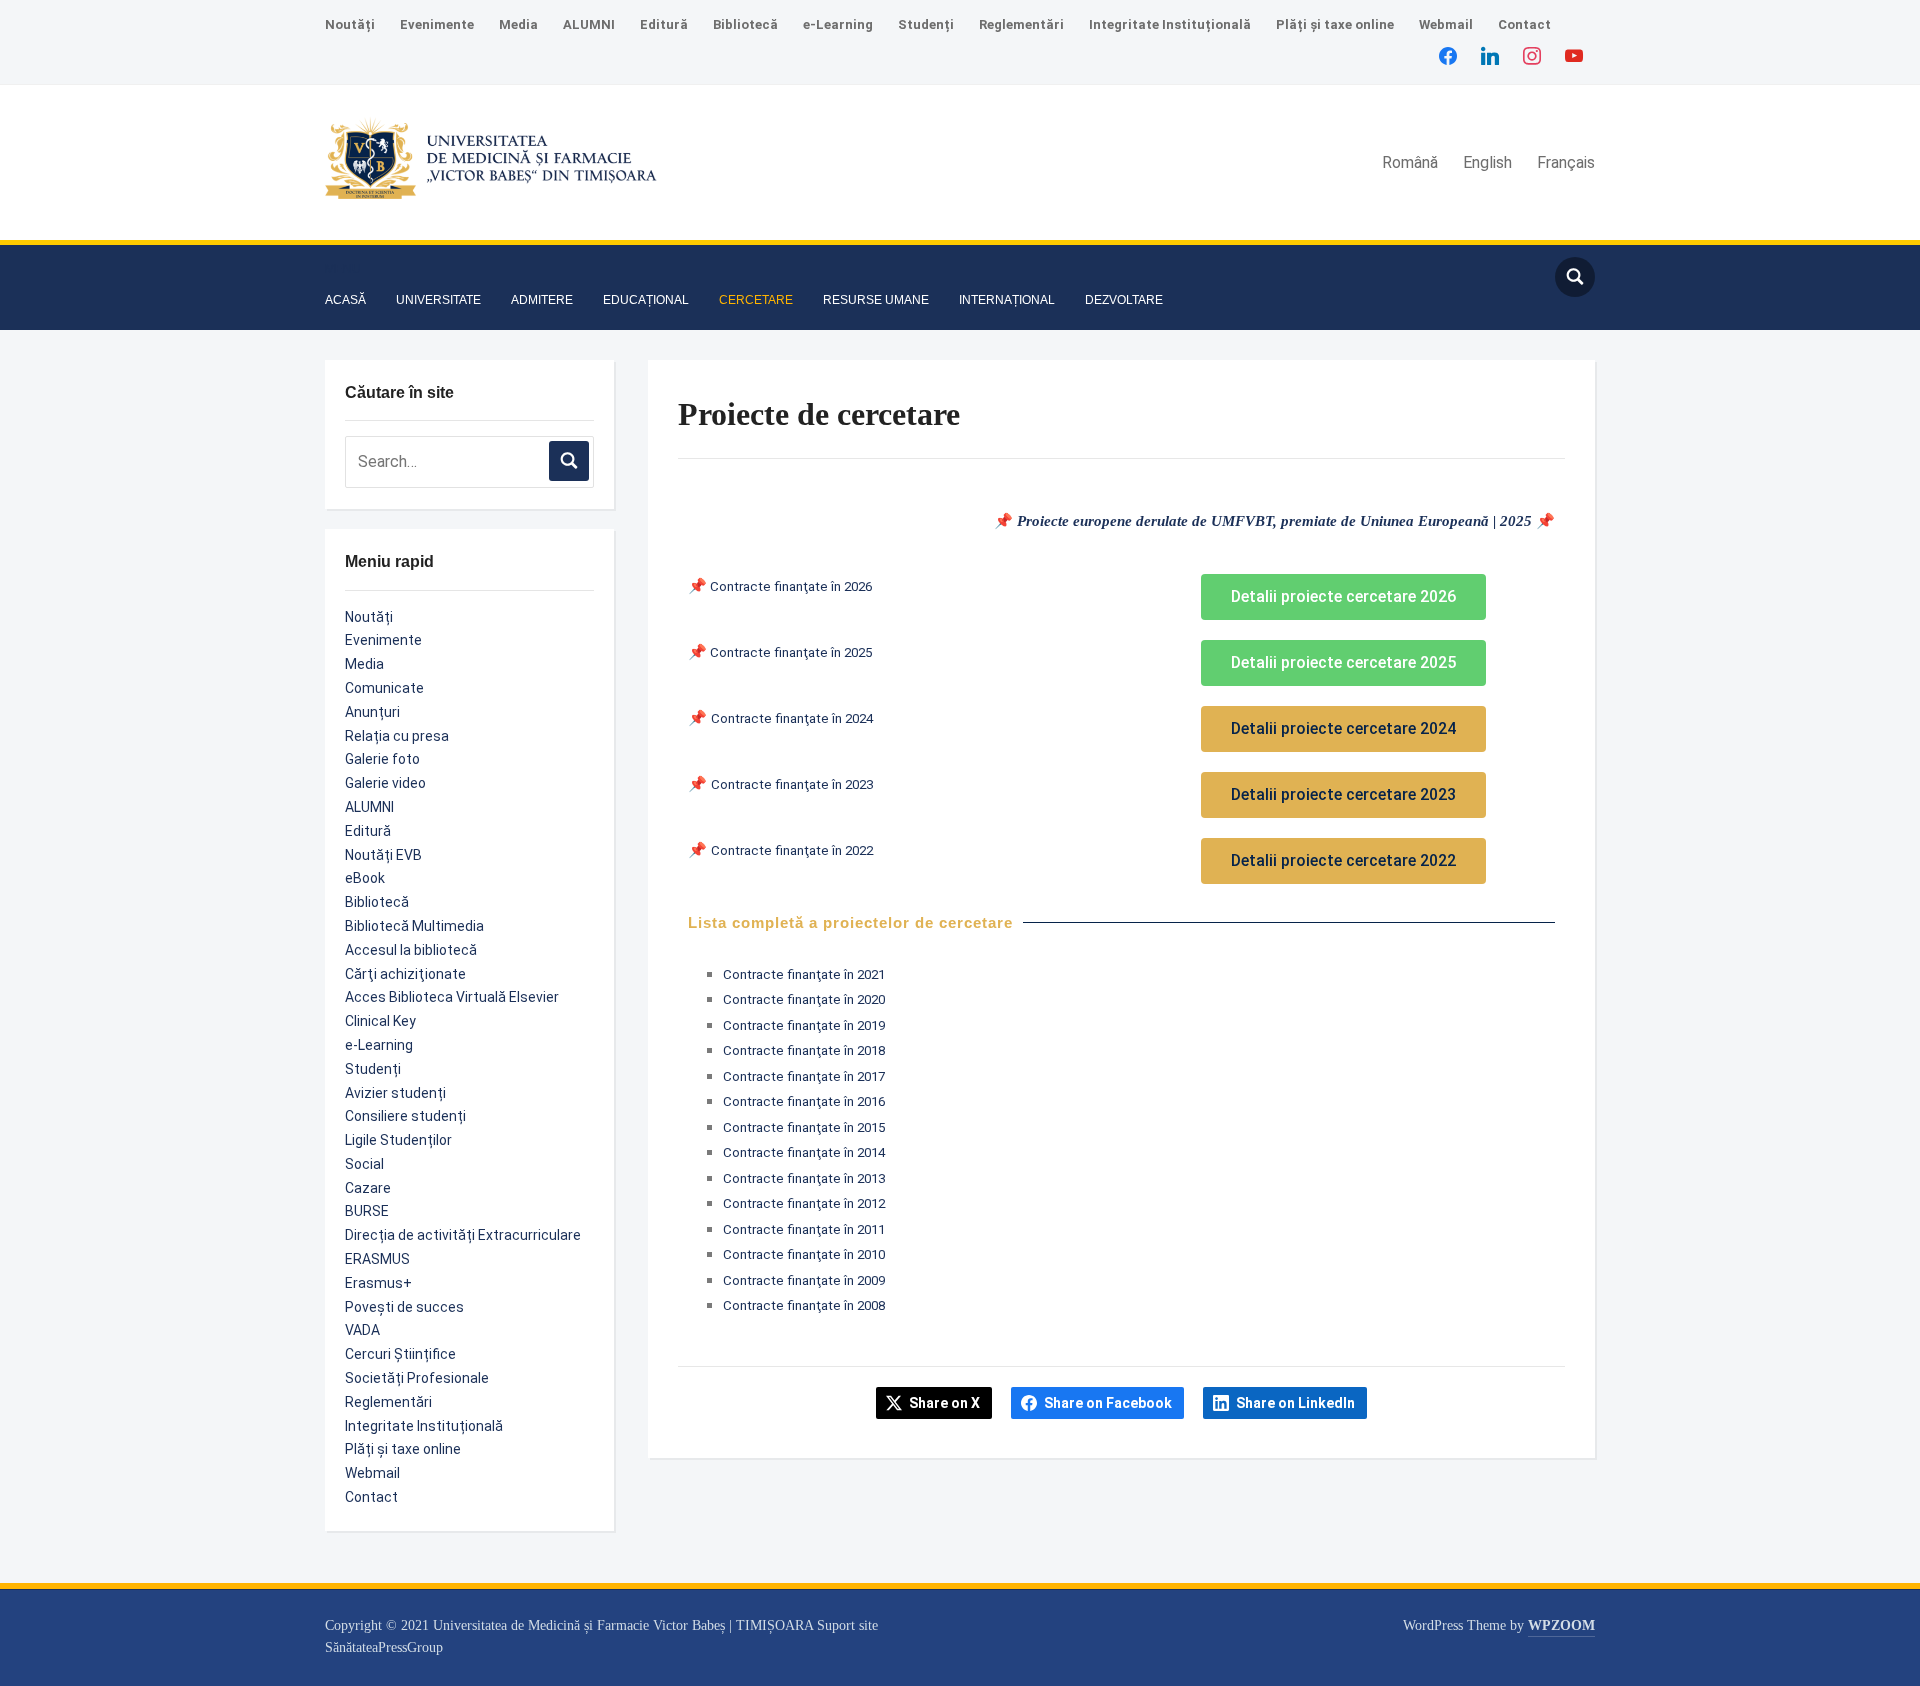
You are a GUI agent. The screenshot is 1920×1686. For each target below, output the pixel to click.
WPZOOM (1561, 1625)
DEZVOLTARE (1124, 300)
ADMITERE (542, 300)
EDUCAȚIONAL (646, 300)
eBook (365, 878)
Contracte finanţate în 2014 (804, 1152)
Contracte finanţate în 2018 (804, 1050)
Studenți (926, 24)
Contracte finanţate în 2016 (804, 1101)
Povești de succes (404, 1307)
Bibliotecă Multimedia (414, 926)
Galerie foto (382, 759)
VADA (362, 1330)
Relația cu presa (397, 736)
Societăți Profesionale (417, 1378)
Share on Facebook (1108, 1403)
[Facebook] (1448, 55)
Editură (664, 24)
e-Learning (838, 24)
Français (1566, 162)
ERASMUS (377, 1259)
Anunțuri (372, 712)
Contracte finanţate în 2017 (804, 1076)
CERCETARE (756, 300)
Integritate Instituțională (1170, 24)
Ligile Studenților (398, 1140)
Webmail (1446, 24)
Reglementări (1021, 24)
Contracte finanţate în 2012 (804, 1203)
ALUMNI (589, 24)
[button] (343, 269)
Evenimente (437, 24)
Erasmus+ (378, 1283)
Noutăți (350, 24)
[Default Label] (1574, 55)
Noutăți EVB (383, 855)
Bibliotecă (745, 24)
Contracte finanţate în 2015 (804, 1127)
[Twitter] (1490, 55)
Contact (1524, 24)
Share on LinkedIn (1295, 1403)
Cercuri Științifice (400, 1354)
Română (1410, 162)
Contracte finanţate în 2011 (804, 1229)
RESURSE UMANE (876, 300)
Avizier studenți (395, 1093)
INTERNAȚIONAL (1007, 300)
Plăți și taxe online (1335, 24)
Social (364, 1164)
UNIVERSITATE (438, 300)
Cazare (368, 1188)
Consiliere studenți (405, 1116)
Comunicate (384, 688)
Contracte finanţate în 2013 (804, 1178)
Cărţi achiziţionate (405, 974)
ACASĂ (345, 300)
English (1487, 162)
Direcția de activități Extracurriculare (463, 1235)
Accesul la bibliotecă (411, 950)
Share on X (944, 1403)
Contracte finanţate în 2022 (792, 850)
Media (518, 24)
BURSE (367, 1211)
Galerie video (385, 783)
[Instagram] (1532, 55)
